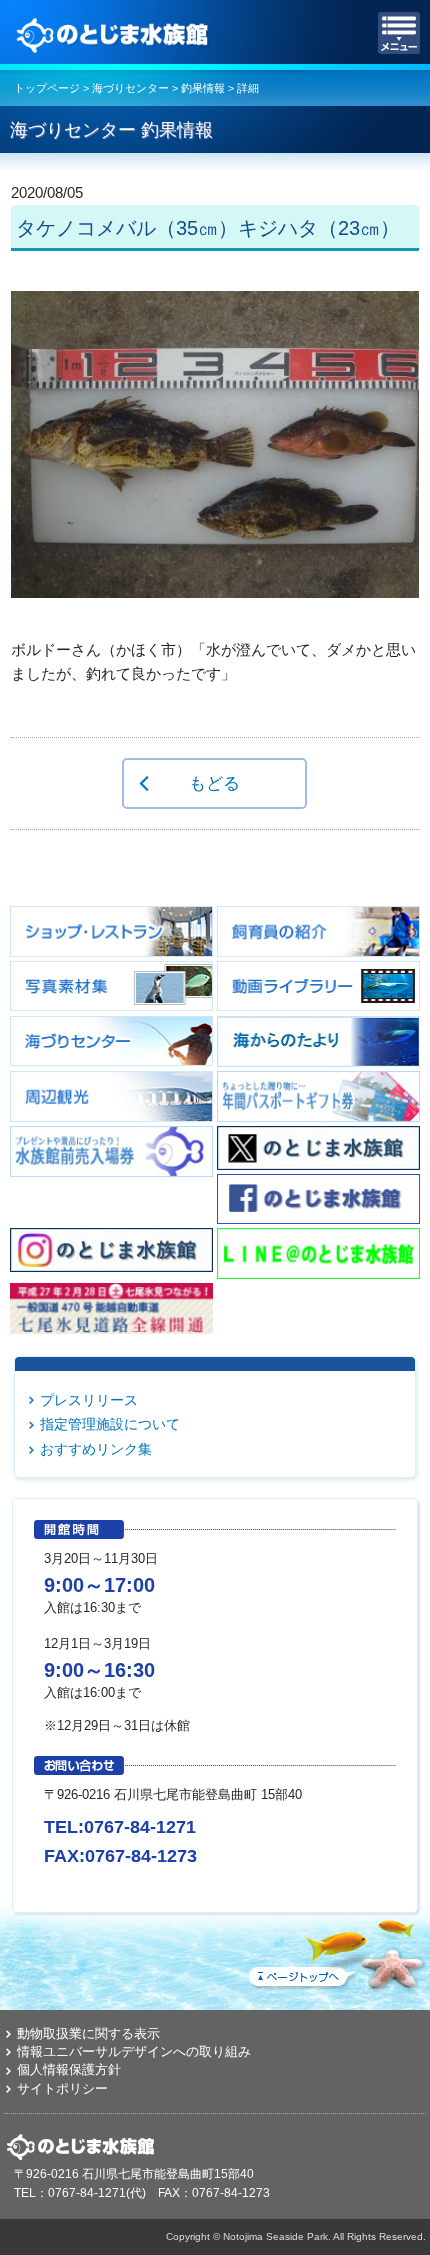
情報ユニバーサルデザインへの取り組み (134, 2051)
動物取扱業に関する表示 (88, 2033)
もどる (214, 783)
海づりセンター (130, 88)
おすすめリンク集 (96, 1449)
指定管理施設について (110, 1424)
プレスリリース (89, 1400)
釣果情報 (203, 88)
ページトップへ (335, 1951)
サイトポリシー (62, 2088)
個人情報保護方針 (69, 2069)
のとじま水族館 (115, 33)
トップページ (47, 88)
